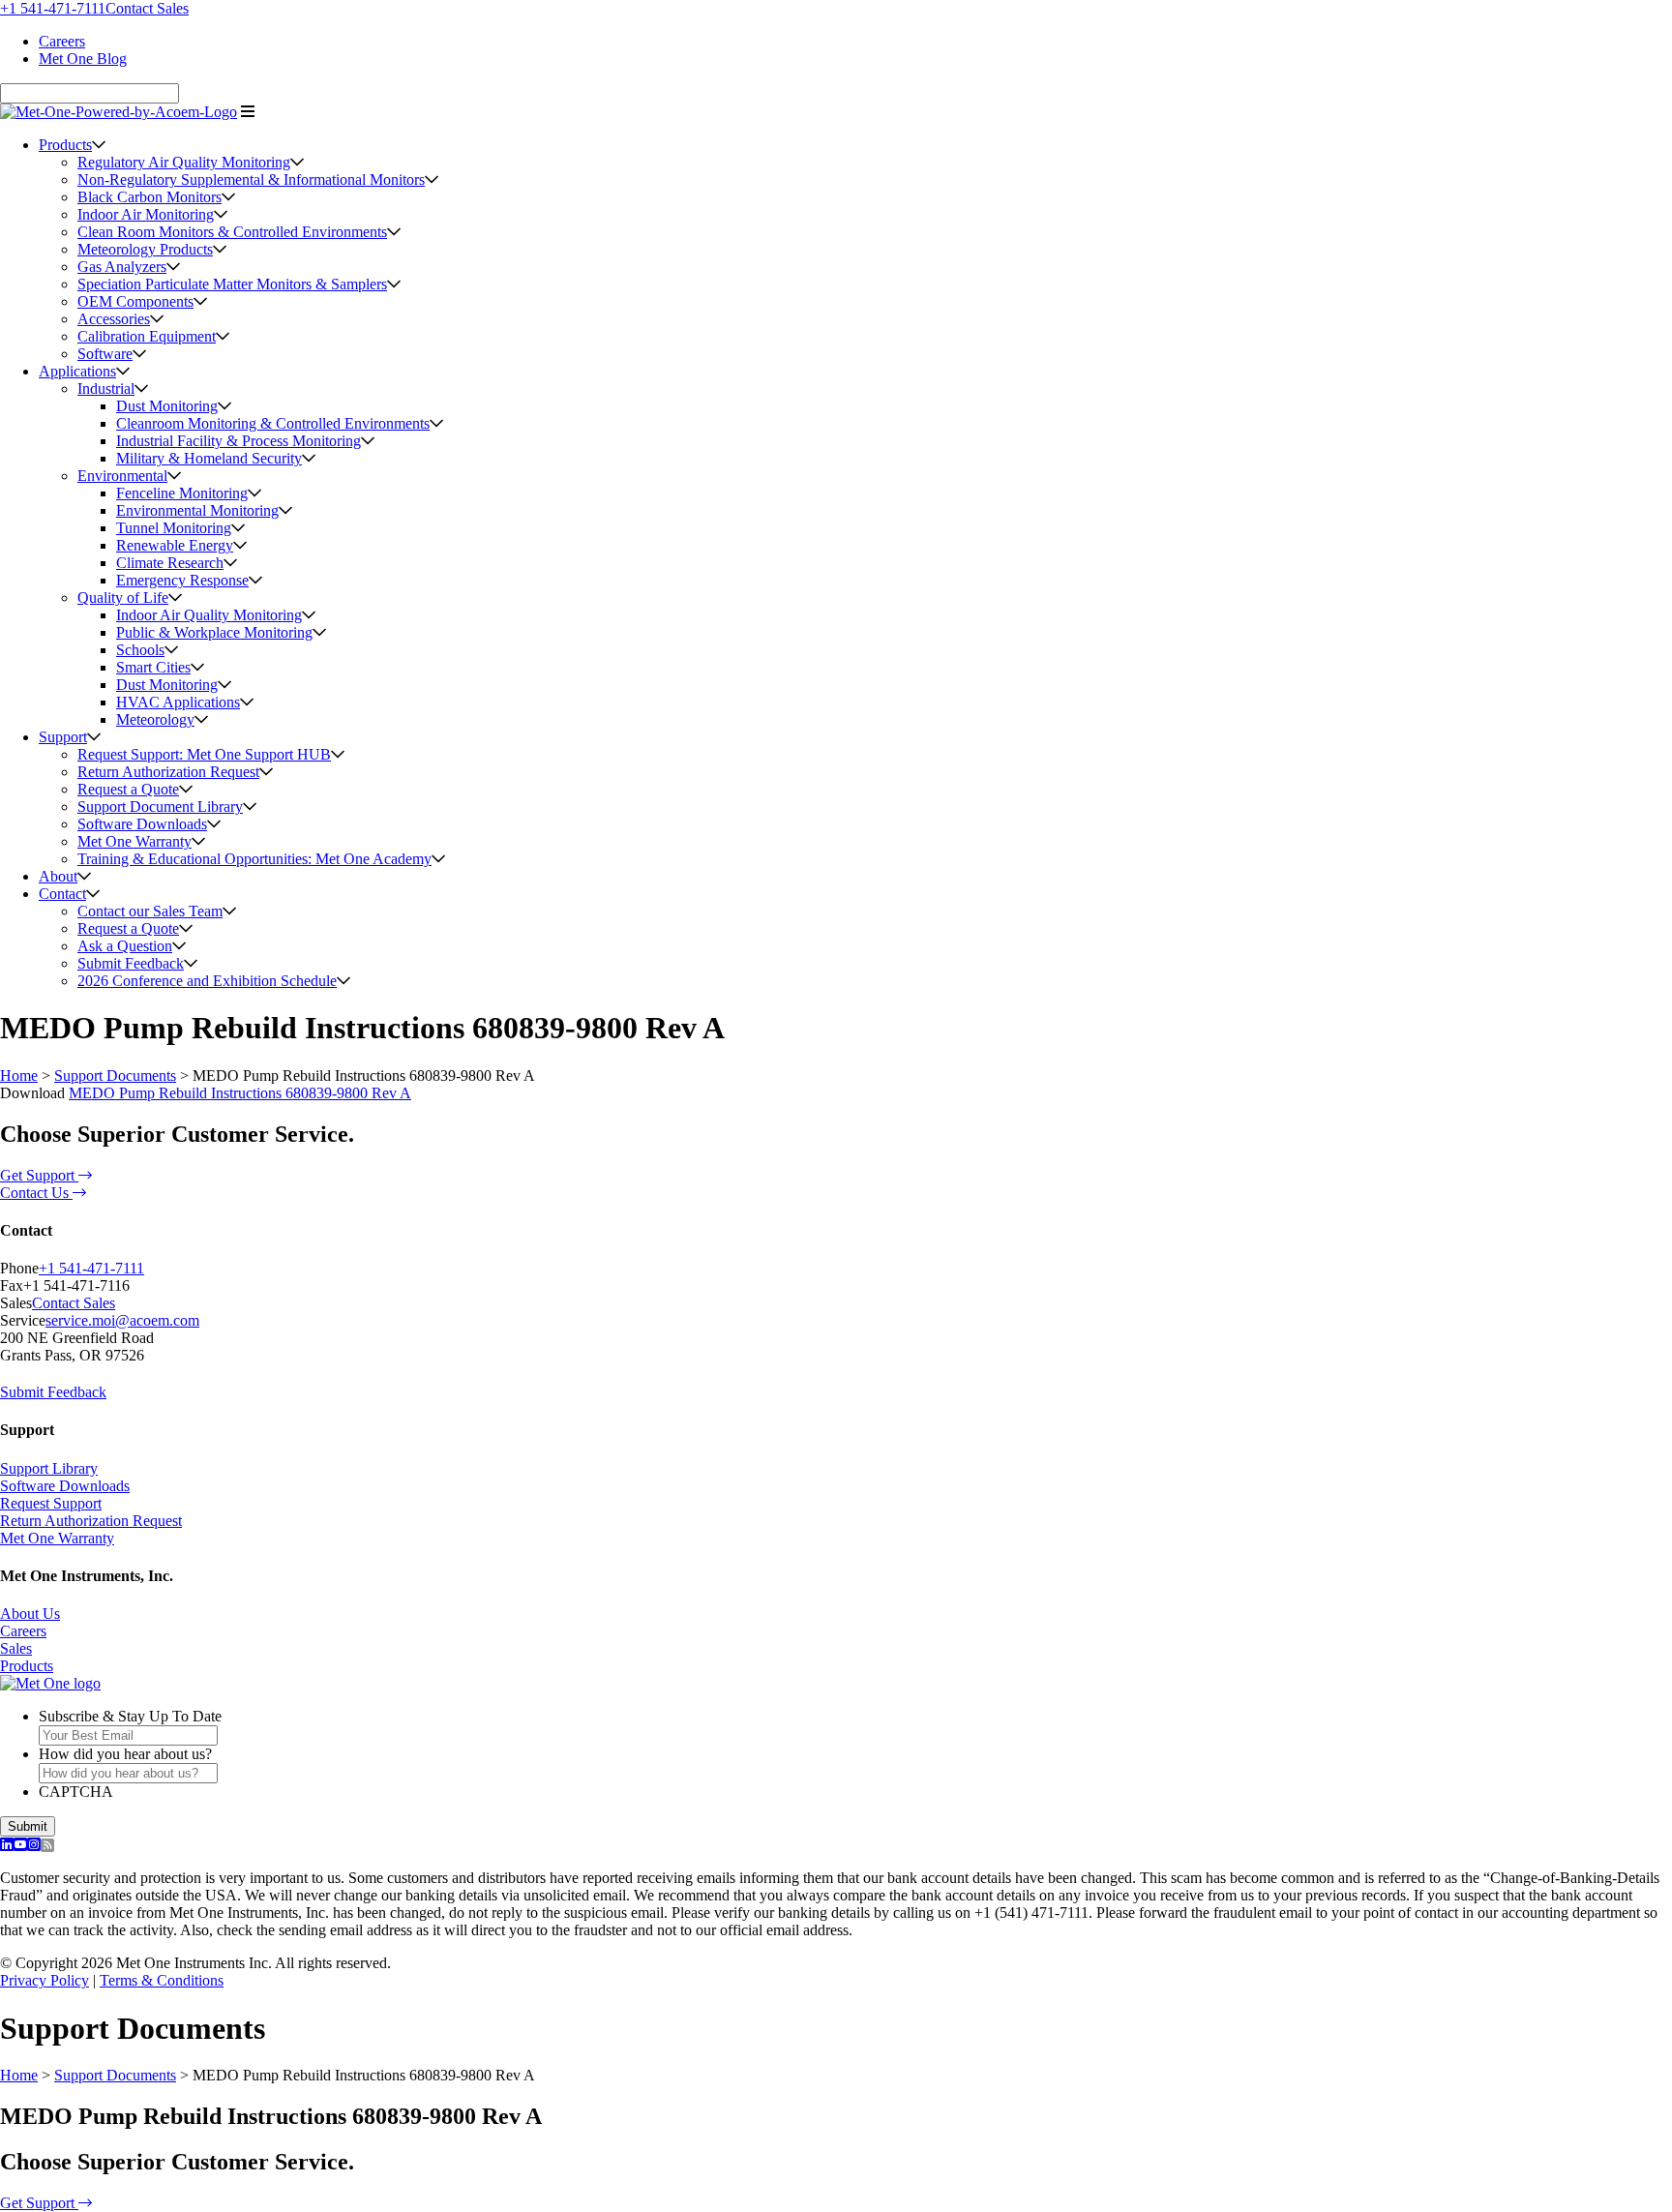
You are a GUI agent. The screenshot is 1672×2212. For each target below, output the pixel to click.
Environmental (122, 476)
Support (63, 737)
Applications (77, 371)
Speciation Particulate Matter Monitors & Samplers (232, 284)
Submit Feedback (131, 963)
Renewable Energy (175, 545)
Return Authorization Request (168, 772)
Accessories (114, 319)
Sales (16, 1648)
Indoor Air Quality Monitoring (209, 615)
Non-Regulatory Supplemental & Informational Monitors (251, 179)
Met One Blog (83, 59)
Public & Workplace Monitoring (214, 632)
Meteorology (155, 719)
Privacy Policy (45, 1980)
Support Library (49, 1468)
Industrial (106, 389)
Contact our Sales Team (150, 911)
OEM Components (135, 301)
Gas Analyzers (122, 267)
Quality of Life (123, 598)
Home (19, 1076)
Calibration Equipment (147, 336)
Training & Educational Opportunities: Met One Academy (254, 859)
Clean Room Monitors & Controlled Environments (232, 232)
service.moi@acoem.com (122, 1320)
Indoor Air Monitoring (146, 214)
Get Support (39, 1175)
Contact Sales (147, 8)
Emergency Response (182, 580)
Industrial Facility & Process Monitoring (239, 441)
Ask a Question (125, 946)
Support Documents (115, 1076)
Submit (28, 1826)
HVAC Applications (178, 702)
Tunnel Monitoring (174, 528)
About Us (30, 1614)
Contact (62, 894)
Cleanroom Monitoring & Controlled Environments (273, 423)
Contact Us (36, 1193)
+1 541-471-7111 (53, 8)
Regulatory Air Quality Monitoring (184, 162)
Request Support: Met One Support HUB (204, 754)
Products (65, 145)
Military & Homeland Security (209, 458)
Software (105, 354)
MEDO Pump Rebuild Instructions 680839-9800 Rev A (240, 1093)
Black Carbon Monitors (149, 197)
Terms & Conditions (162, 1980)
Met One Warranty (134, 841)
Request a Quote (128, 789)
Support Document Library (160, 807)
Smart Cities (153, 667)
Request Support (51, 1503)
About (58, 876)
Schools (140, 650)
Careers (62, 41)
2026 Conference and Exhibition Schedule (207, 981)
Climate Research (170, 563)
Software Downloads (142, 824)
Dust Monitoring (167, 406)
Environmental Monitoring (197, 510)
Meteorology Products (145, 249)
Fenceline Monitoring (182, 493)
